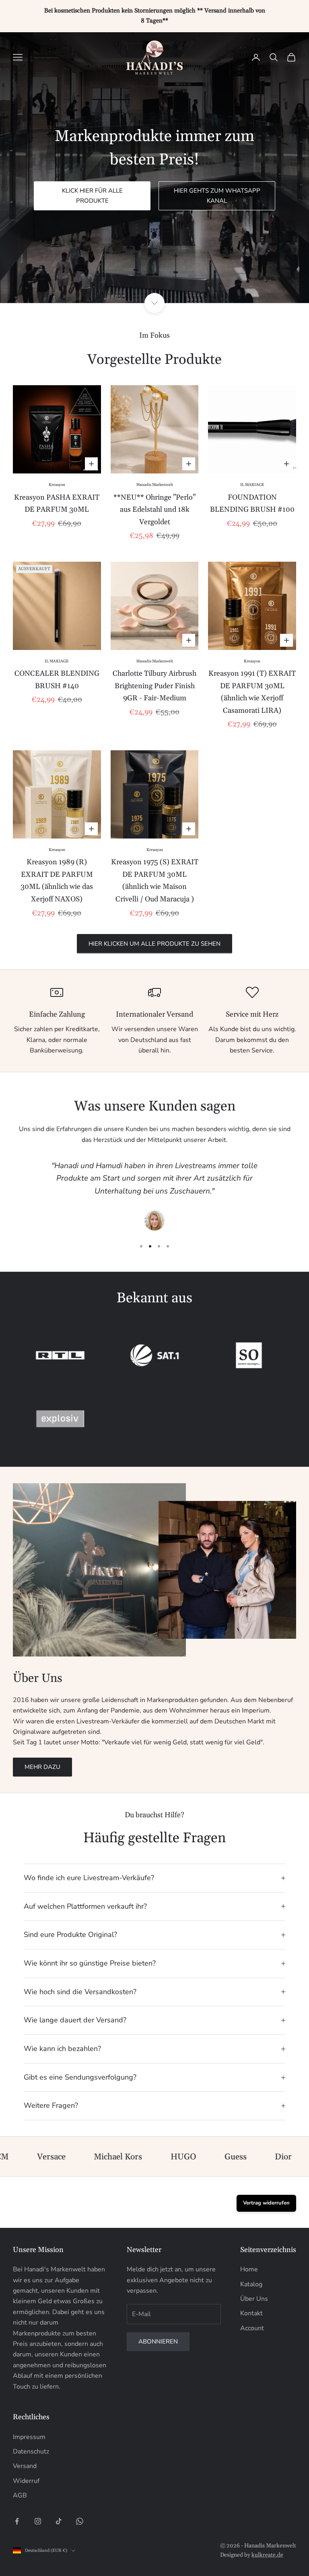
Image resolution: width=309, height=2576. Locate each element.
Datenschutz (31, 2451)
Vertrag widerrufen (266, 2203)
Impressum (29, 2437)
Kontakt (251, 2313)
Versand (25, 2466)
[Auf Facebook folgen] (17, 2521)
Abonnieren (158, 2341)
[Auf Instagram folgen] (38, 2521)
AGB (20, 2495)
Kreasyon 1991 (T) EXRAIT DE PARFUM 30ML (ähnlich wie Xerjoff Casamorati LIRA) (252, 692)
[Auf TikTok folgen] (59, 2521)
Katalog (251, 2284)
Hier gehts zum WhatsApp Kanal (217, 196)
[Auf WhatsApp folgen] (80, 2521)
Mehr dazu (42, 1767)
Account (252, 2328)
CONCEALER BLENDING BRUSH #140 (57, 680)
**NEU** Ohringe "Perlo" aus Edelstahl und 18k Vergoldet (154, 510)
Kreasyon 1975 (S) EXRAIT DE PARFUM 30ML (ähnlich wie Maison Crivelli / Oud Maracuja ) (155, 881)
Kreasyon (57, 485)
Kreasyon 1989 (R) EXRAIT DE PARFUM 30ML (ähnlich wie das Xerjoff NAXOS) (57, 881)
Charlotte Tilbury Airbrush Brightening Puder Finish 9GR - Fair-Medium (154, 686)
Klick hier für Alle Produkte (92, 196)
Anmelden (220, 2541)
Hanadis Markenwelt (155, 485)
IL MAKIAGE (252, 485)
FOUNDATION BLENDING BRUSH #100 (252, 504)
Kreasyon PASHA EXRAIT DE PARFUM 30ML (57, 504)
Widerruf (26, 2481)
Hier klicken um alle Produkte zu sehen (154, 944)
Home (249, 2269)
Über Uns (254, 2299)
